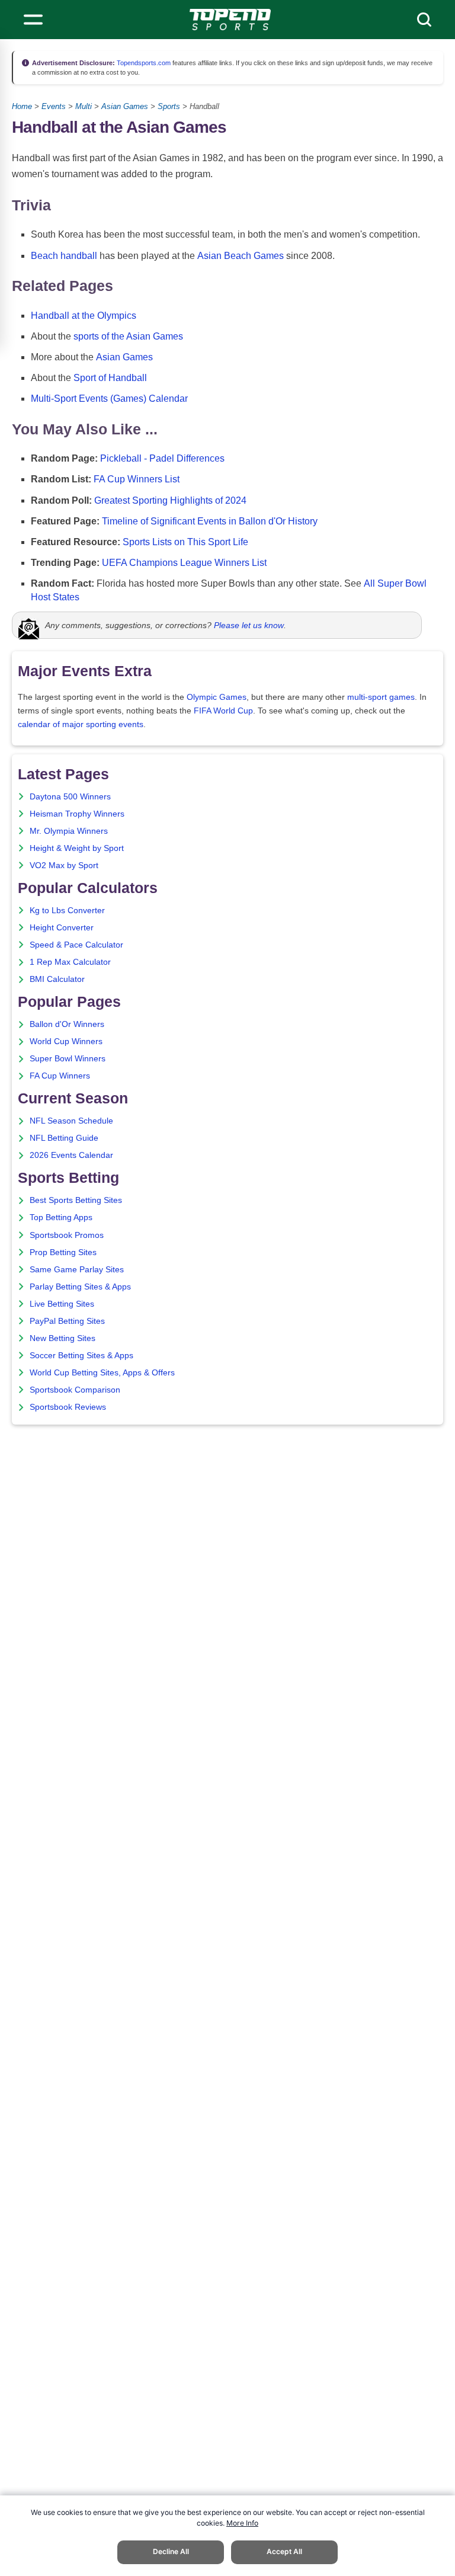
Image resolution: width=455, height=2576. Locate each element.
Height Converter (62, 928)
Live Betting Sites (62, 1304)
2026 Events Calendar (71, 1155)
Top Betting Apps (61, 1217)
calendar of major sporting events (81, 724)
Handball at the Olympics (84, 316)
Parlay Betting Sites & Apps (80, 1287)
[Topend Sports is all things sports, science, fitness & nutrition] (230, 20)
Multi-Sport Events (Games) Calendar (109, 399)
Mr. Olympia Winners (69, 831)
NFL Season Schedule (71, 1121)
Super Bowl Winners (68, 1059)
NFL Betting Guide (64, 1138)
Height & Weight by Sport (77, 848)
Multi (84, 106)
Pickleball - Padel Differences (162, 458)
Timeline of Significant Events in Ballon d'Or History (210, 521)
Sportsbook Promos (67, 1235)
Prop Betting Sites (63, 1252)
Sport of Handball (110, 378)
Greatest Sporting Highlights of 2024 (170, 500)
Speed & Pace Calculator (76, 945)
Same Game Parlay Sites (77, 1270)
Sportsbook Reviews (68, 1407)
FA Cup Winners (60, 1076)
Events (54, 106)
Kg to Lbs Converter (67, 911)
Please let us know (249, 625)
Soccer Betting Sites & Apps (81, 1356)
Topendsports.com (143, 63)
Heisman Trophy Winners (77, 814)
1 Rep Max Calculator (70, 962)
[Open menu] (33, 20)
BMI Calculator (57, 979)
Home (22, 106)
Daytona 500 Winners (70, 797)
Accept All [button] (284, 2551)
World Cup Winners (66, 1041)
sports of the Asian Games (128, 336)
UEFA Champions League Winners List (184, 563)
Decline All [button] (171, 2551)
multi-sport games (381, 697)
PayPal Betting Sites (67, 1321)
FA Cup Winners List (137, 479)
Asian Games (125, 106)
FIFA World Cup (223, 711)
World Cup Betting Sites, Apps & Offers (102, 1373)
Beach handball (64, 256)
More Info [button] (242, 2523)
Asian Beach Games (241, 256)
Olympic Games (217, 697)
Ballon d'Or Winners (67, 1024)
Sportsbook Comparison (75, 1390)
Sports (169, 106)
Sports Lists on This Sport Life (185, 542)
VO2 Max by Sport (64, 865)
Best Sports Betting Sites (76, 1200)
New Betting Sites (63, 1338)
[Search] (424, 20)
